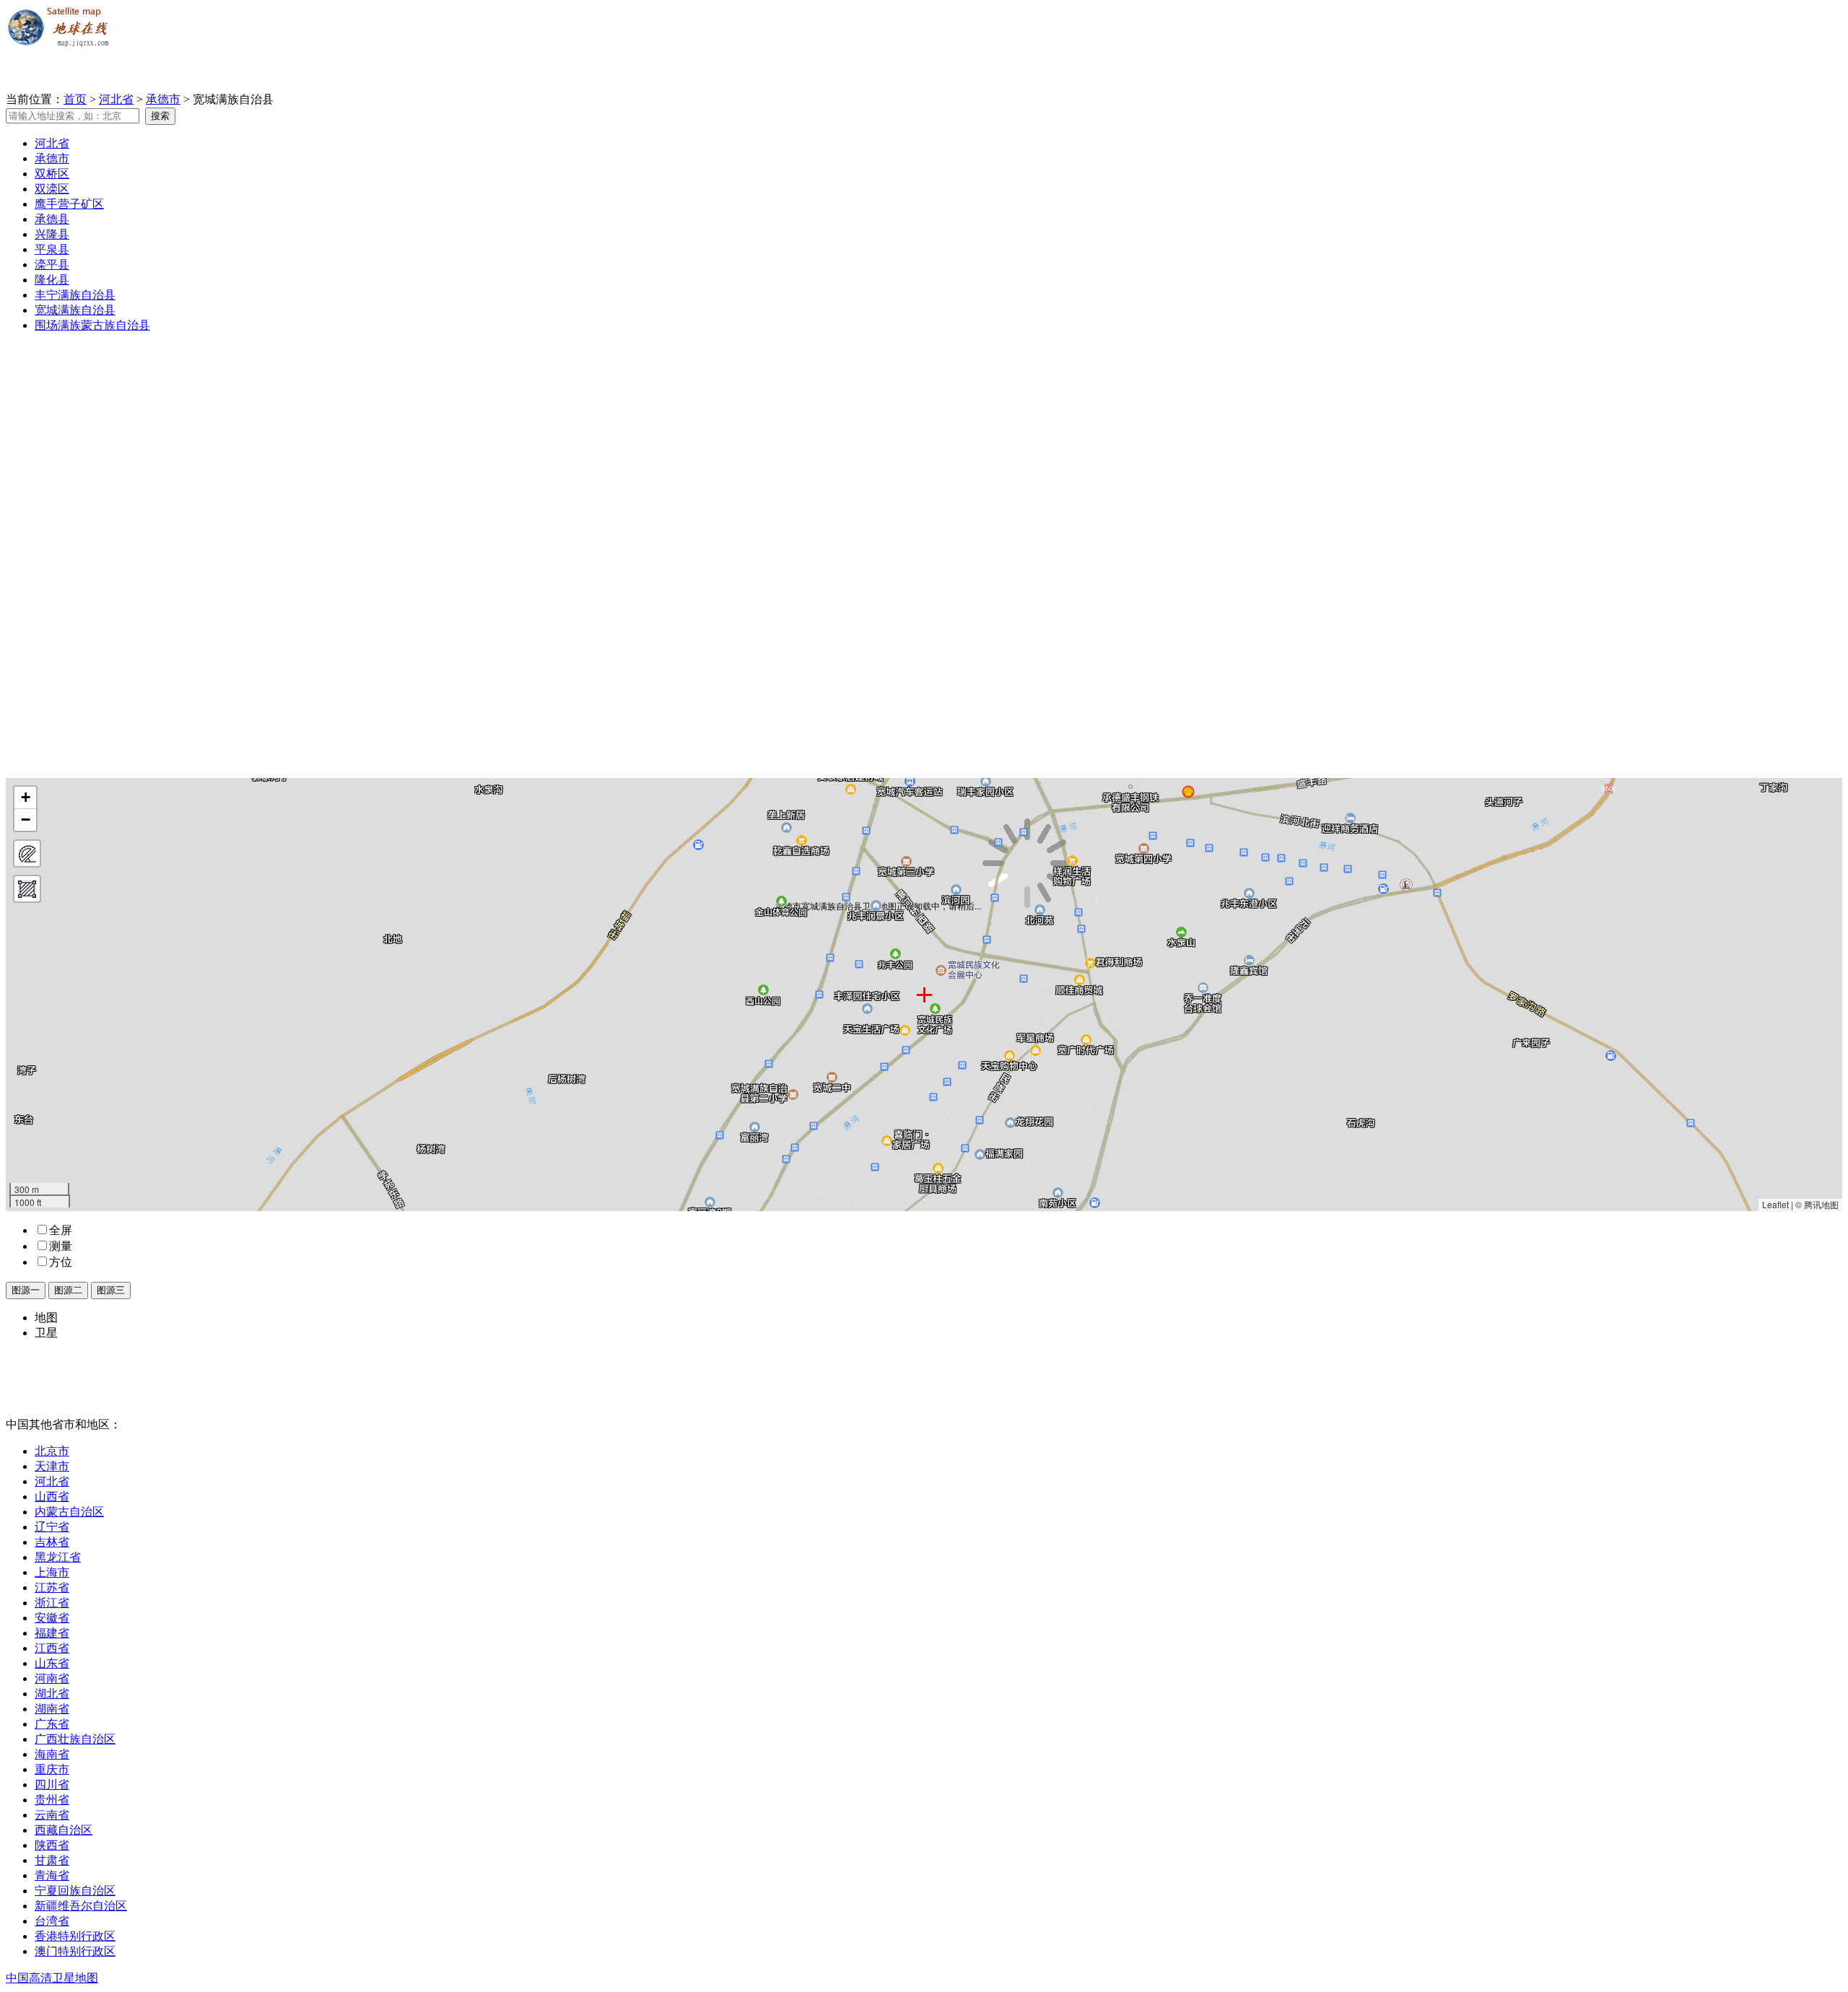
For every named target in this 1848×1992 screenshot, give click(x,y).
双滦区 (52, 189)
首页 (75, 99)
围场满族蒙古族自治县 (92, 325)
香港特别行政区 (75, 1936)
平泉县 (52, 249)
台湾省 (52, 1921)
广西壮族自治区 (75, 1739)
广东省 (52, 1724)
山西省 (52, 1497)
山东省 (52, 1663)
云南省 (52, 1815)
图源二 (68, 1290)
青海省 (52, 1875)
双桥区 (52, 174)
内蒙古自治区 (69, 1512)
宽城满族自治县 (75, 310)
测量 (61, 1246)
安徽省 (52, 1618)
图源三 (111, 1290)
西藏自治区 (64, 1830)
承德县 (52, 219)
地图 (46, 1318)
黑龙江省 (58, 1557)
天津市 (52, 1466)
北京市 (52, 1451)
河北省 (116, 99)
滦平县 (52, 265)
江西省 (52, 1648)
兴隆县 (52, 234)
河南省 (52, 1678)
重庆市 (52, 1769)
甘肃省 (52, 1860)
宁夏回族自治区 (75, 1891)
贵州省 (52, 1800)
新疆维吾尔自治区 (81, 1906)
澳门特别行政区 (75, 1951)
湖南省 (52, 1709)
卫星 (46, 1333)
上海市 (52, 1572)
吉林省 (52, 1542)
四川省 (52, 1785)
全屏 (61, 1230)
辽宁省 (52, 1527)
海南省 (52, 1754)
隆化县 (52, 280)
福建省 (52, 1633)
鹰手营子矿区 (69, 204)
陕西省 (52, 1845)
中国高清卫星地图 (52, 1978)
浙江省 (52, 1603)
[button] (25, 798)
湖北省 (52, 1694)
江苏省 (52, 1587)
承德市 (163, 99)
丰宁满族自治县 (75, 295)
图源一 (26, 1290)
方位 (61, 1262)
